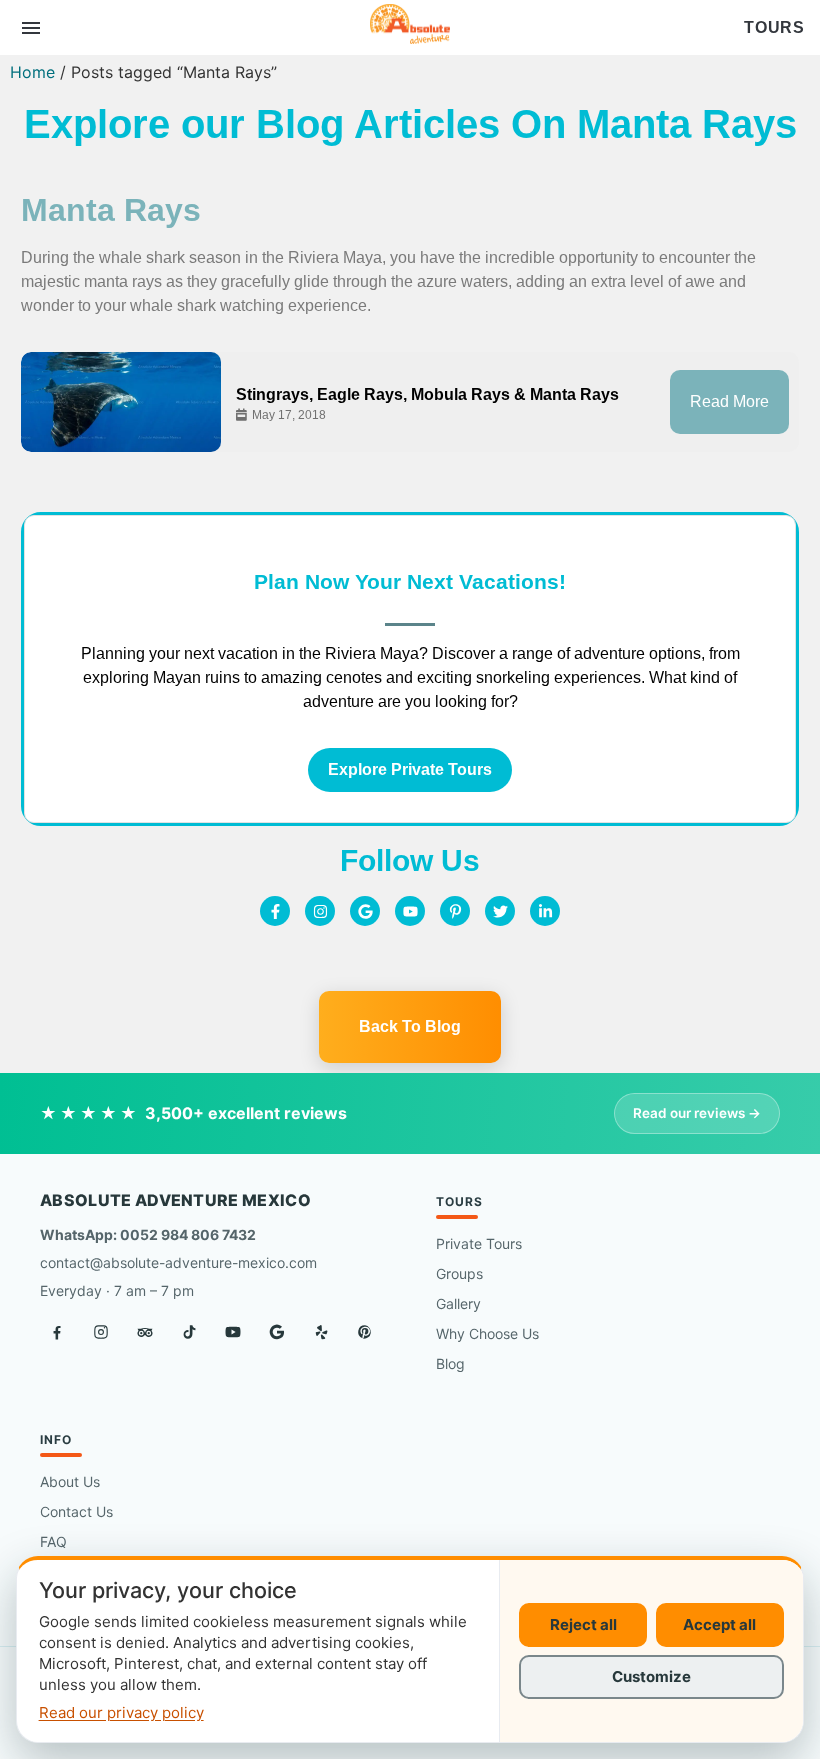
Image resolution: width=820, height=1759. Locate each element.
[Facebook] (57, 1332)
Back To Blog (410, 1026)
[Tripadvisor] (145, 1332)
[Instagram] (320, 911)
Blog (450, 1363)
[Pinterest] (365, 1332)
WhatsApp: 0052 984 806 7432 (148, 1234)
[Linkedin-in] (545, 911)
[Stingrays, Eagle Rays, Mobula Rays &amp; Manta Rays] (121, 402)
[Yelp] (321, 1332)
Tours (774, 28)
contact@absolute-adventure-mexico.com (178, 1262)
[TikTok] (189, 1332)
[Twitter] (500, 911)
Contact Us (76, 1511)
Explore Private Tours (410, 769)
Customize (651, 1676)
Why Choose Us (487, 1333)
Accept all (719, 1624)
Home (32, 72)
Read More (729, 401)
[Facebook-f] (275, 911)
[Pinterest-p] (455, 911)
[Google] (365, 911)
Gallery (458, 1303)
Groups (459, 1273)
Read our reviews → (697, 1113)
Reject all (583, 1624)
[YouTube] (233, 1332)
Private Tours (479, 1243)
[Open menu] (31, 28)
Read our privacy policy (121, 1712)
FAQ (53, 1541)
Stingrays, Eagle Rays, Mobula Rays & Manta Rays (427, 394)
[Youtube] (410, 911)
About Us (70, 1481)
